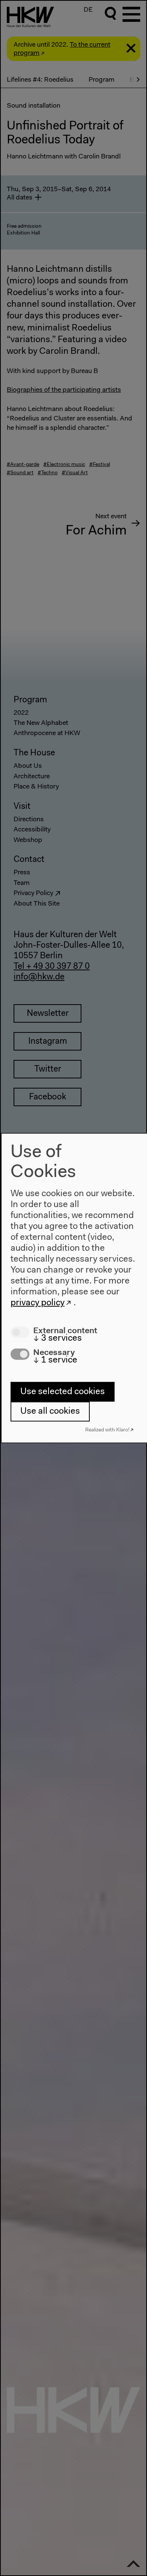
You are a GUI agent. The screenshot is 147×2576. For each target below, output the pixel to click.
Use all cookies (50, 1411)
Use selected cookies (63, 1392)
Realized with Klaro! (107, 1430)
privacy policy (38, 1303)
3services (57, 1338)
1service (55, 1360)
